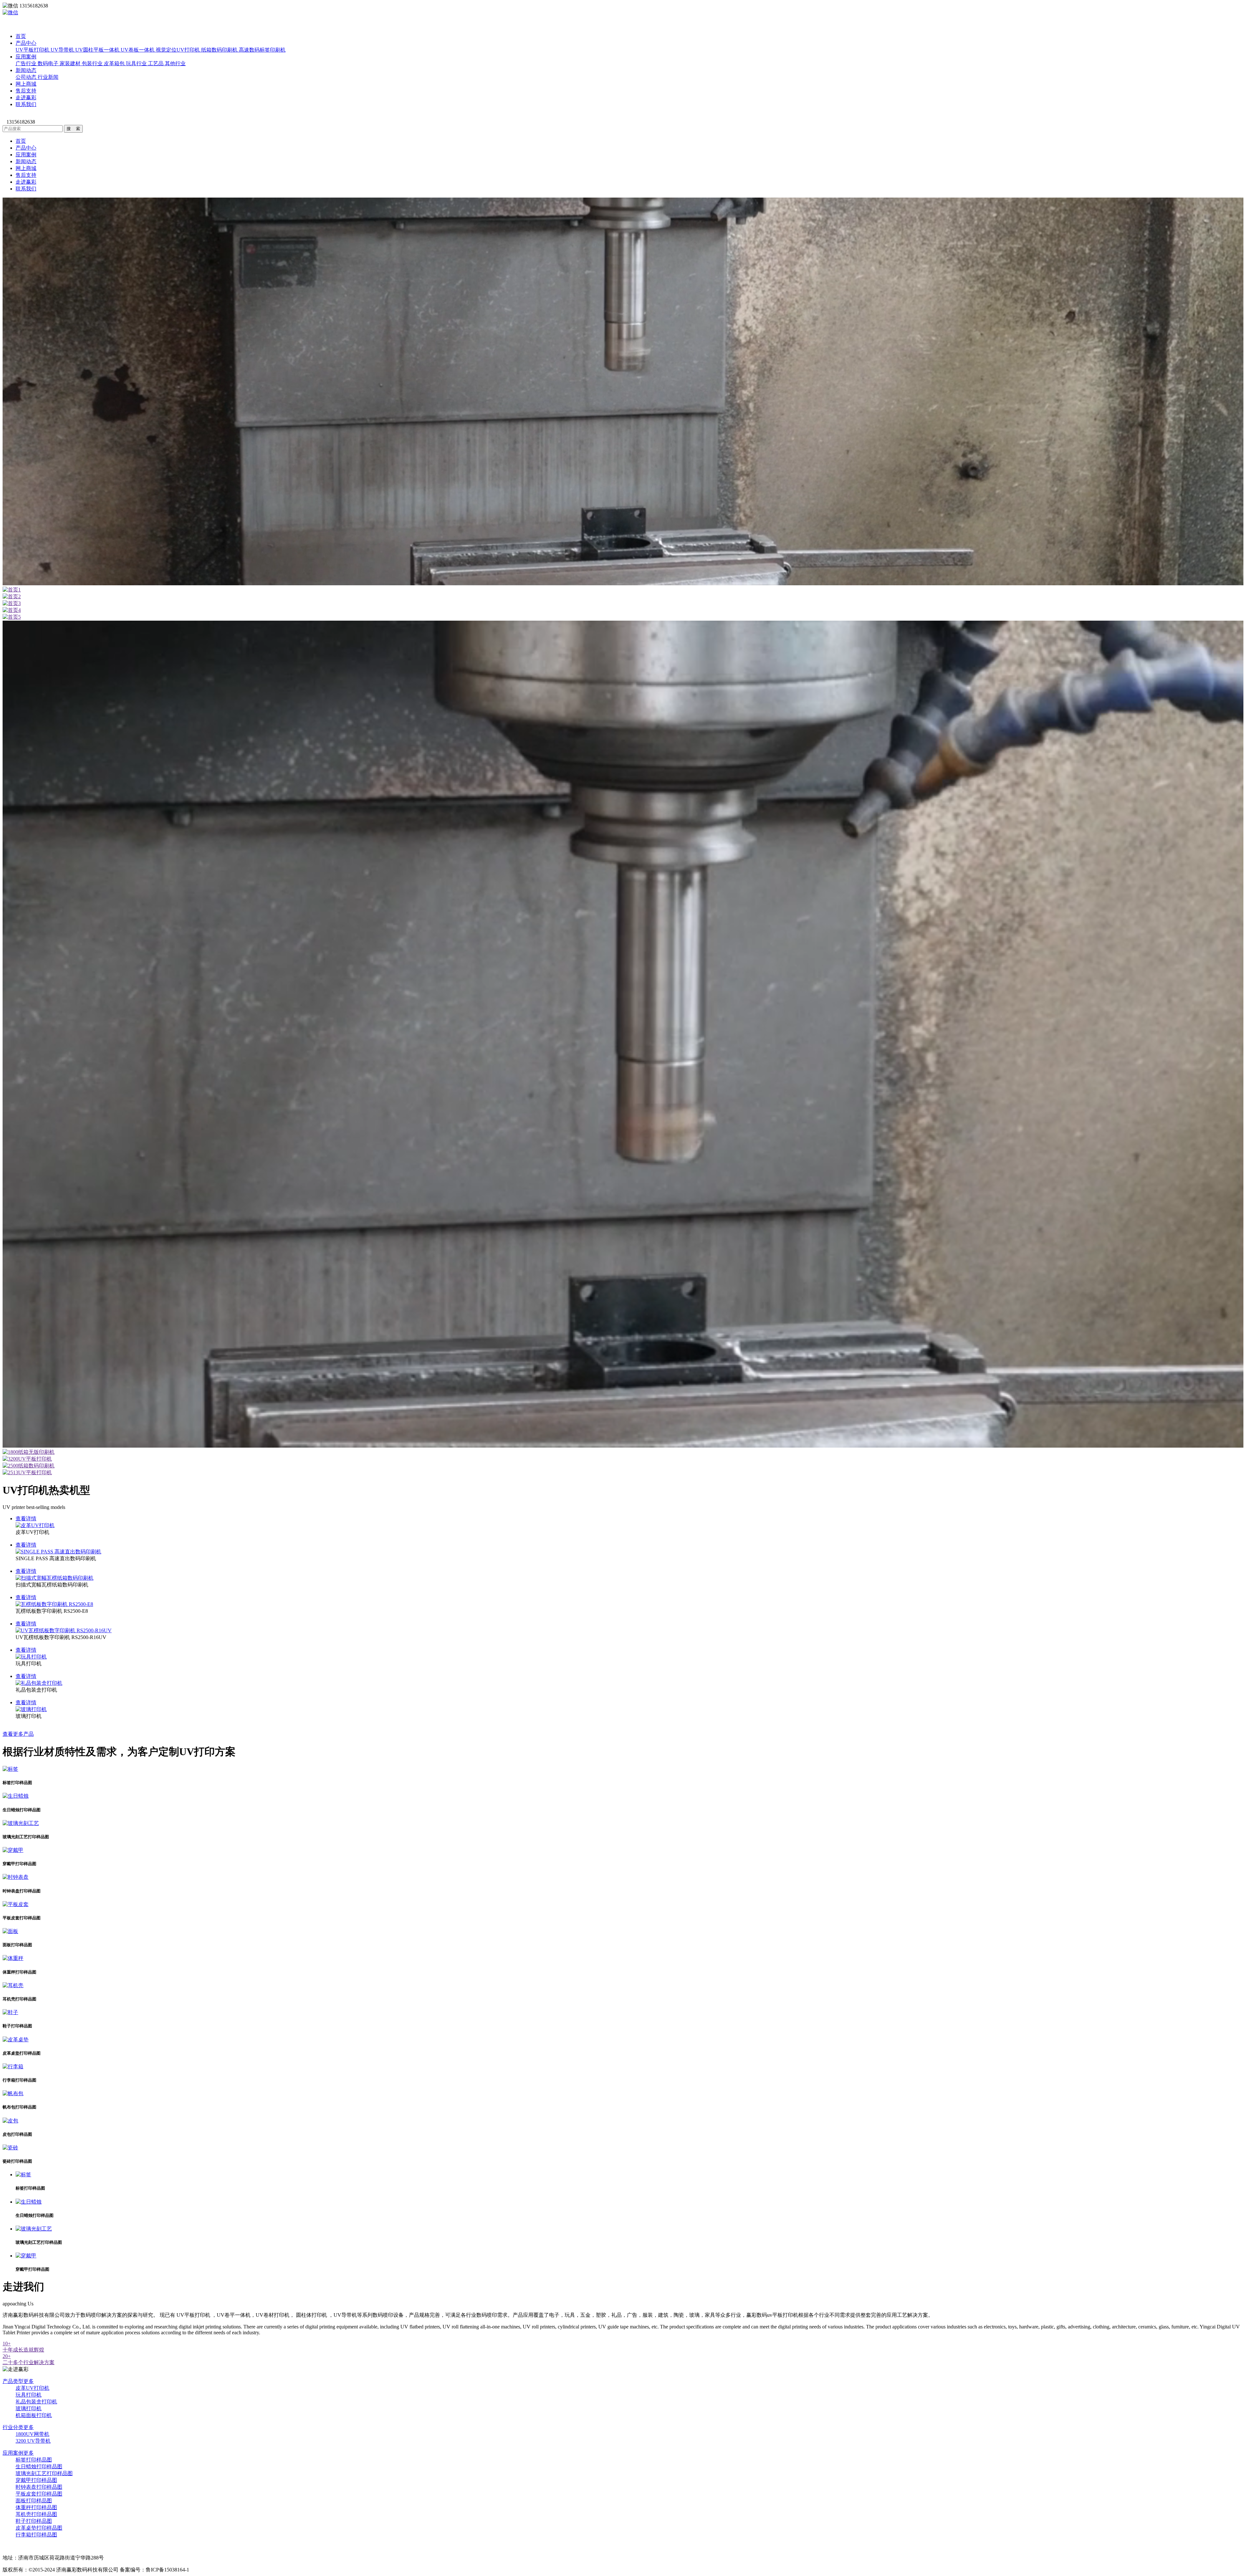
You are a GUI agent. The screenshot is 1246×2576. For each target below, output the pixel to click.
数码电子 (49, 63)
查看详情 (26, 1519)
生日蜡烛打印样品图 (39, 2467)
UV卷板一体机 (138, 50)
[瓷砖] (10, 2148)
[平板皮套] (16, 1904)
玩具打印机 (29, 2395)
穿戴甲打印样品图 (36, 2480)
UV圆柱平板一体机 (98, 50)
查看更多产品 (18, 1734)
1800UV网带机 (32, 2434)
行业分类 (18, 2427)
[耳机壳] (13, 1985)
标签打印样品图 (34, 2460)
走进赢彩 (26, 97)
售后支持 (26, 91)
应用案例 (26, 57)
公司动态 (27, 77)
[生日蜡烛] (16, 1796)
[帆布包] (13, 2093)
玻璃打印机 (29, 2408)
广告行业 (27, 63)
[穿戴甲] (13, 1850)
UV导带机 (63, 50)
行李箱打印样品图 (36, 2535)
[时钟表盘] (16, 1877)
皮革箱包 (115, 63)
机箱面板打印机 (34, 2415)
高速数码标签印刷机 (262, 50)
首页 (21, 36)
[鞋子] (10, 2012)
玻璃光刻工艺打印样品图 (44, 2473)
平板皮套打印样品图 (39, 2494)
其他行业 (175, 63)
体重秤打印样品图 (36, 2507)
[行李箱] (13, 2066)
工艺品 (156, 63)
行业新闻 (48, 77)
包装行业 (93, 63)
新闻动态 (26, 70)
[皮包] (10, 2121)
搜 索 (73, 129)
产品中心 (26, 43)
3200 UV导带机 (33, 2441)
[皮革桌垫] (16, 2040)
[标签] (10, 1769)
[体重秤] (13, 1958)
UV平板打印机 (33, 50)
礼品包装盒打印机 (36, 2402)
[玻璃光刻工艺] (21, 1823)
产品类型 (18, 2381)
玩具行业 (137, 63)
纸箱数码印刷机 (220, 50)
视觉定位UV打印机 (178, 50)
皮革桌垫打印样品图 (39, 2528)
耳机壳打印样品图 (36, 2514)
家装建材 (71, 63)
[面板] (10, 1931)
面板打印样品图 (34, 2501)
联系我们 (26, 104)
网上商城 (26, 84)
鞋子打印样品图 (34, 2521)
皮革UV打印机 (32, 2388)
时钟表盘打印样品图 (39, 2487)
